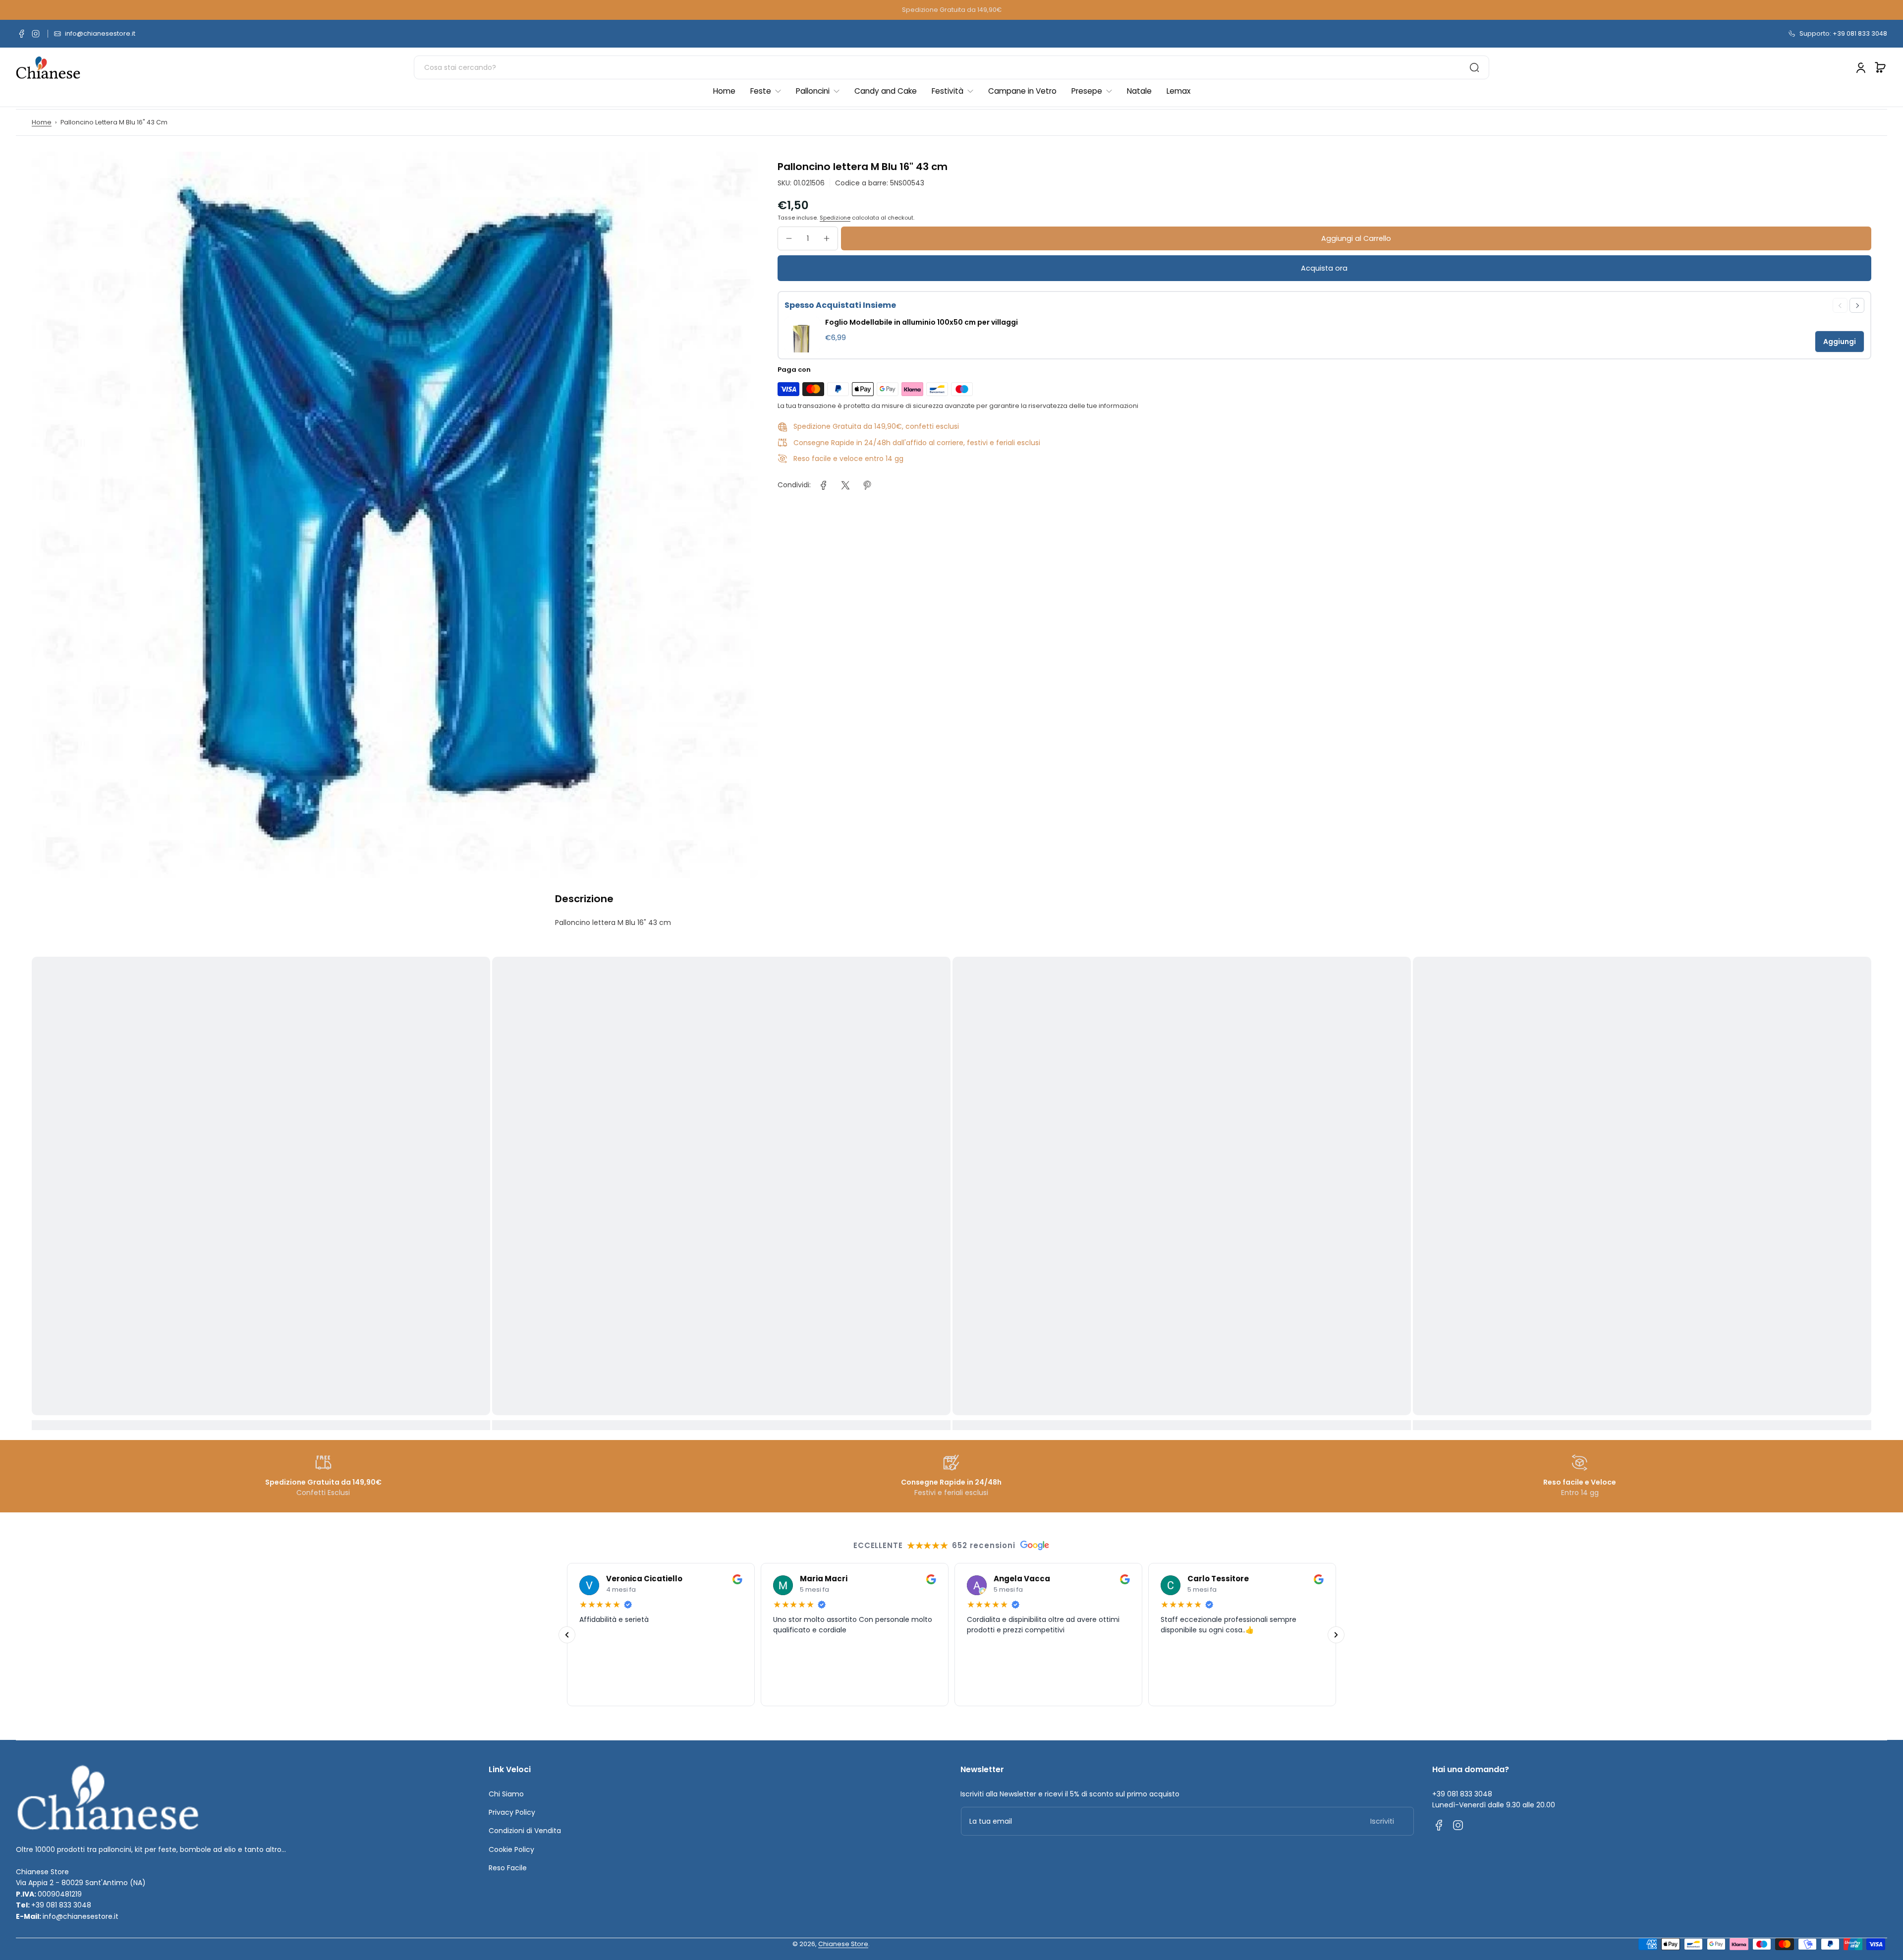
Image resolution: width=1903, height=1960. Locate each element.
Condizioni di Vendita (525, 1831)
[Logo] (48, 68)
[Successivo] (1336, 1634)
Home (42, 122)
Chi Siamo (506, 1794)
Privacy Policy (512, 1812)
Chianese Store (843, 1944)
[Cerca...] (1474, 67)
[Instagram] (36, 34)
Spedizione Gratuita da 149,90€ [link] (952, 10)
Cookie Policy (511, 1849)
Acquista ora (1324, 268)
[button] (1880, 67)
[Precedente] (567, 1634)
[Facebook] (22, 34)
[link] (824, 485)
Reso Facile (508, 1868)
